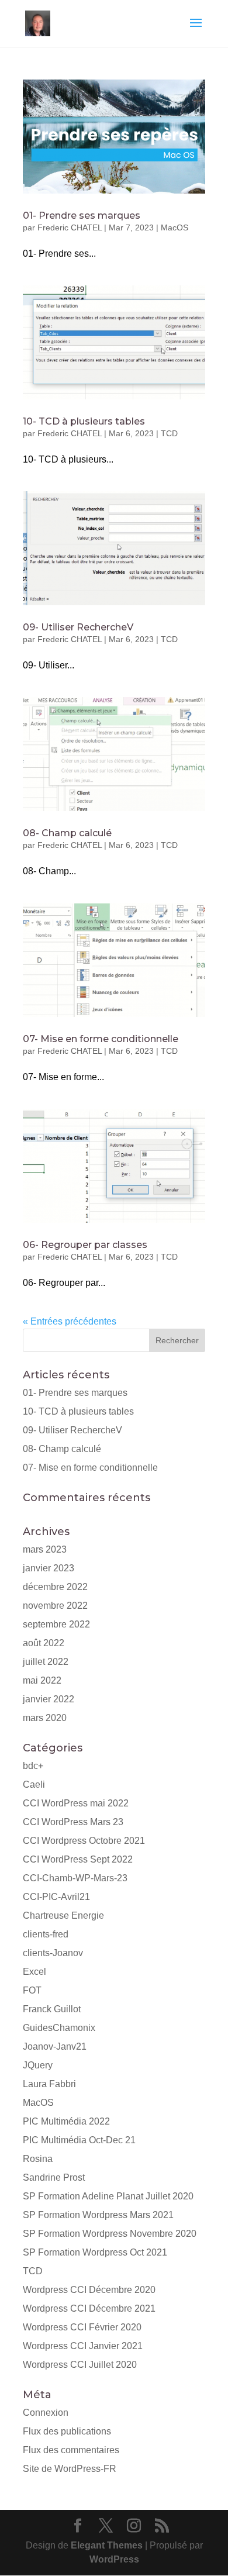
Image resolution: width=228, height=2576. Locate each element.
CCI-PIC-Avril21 (56, 1897)
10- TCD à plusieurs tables (84, 421)
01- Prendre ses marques (82, 215)
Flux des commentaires (71, 2450)
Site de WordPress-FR (70, 2469)
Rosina (38, 2159)
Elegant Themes (107, 2545)
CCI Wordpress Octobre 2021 (84, 1841)
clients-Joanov (53, 1953)
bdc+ (33, 1766)
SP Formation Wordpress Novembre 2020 (110, 2234)
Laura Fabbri (49, 2084)
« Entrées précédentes (70, 1321)
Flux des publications (67, 2431)
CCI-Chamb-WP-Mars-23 (75, 1878)
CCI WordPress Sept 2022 (78, 1859)
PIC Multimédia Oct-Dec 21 (79, 2140)
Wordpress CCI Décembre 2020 (89, 2290)
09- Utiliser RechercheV (78, 627)
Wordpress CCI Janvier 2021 (83, 2346)
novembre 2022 (55, 1606)
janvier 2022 (49, 1699)
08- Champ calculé (67, 833)
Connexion (46, 2413)
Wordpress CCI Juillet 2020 (80, 2365)
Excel (34, 1972)
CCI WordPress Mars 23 (73, 1822)
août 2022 (44, 1643)
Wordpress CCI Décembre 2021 (89, 2308)
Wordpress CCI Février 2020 (82, 2327)
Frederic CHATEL (70, 227)
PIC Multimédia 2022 (66, 2121)
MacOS (175, 227)
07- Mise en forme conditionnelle (101, 1039)
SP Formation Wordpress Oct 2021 (95, 2252)
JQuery (38, 2065)
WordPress (114, 2559)
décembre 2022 (55, 1587)
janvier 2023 (49, 1568)
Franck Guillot (52, 2009)
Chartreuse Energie (63, 1915)
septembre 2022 (56, 1624)
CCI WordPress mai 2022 (76, 1803)
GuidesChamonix (59, 2028)
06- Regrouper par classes (85, 1245)
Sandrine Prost (54, 2177)
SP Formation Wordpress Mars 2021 (98, 2215)
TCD (169, 433)
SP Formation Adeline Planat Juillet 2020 (108, 2196)
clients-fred (46, 1934)
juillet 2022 (46, 1662)
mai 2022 (42, 1680)
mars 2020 (45, 1718)
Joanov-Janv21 (55, 2046)
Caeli (34, 1784)
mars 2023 (45, 1549)
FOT (32, 1990)
